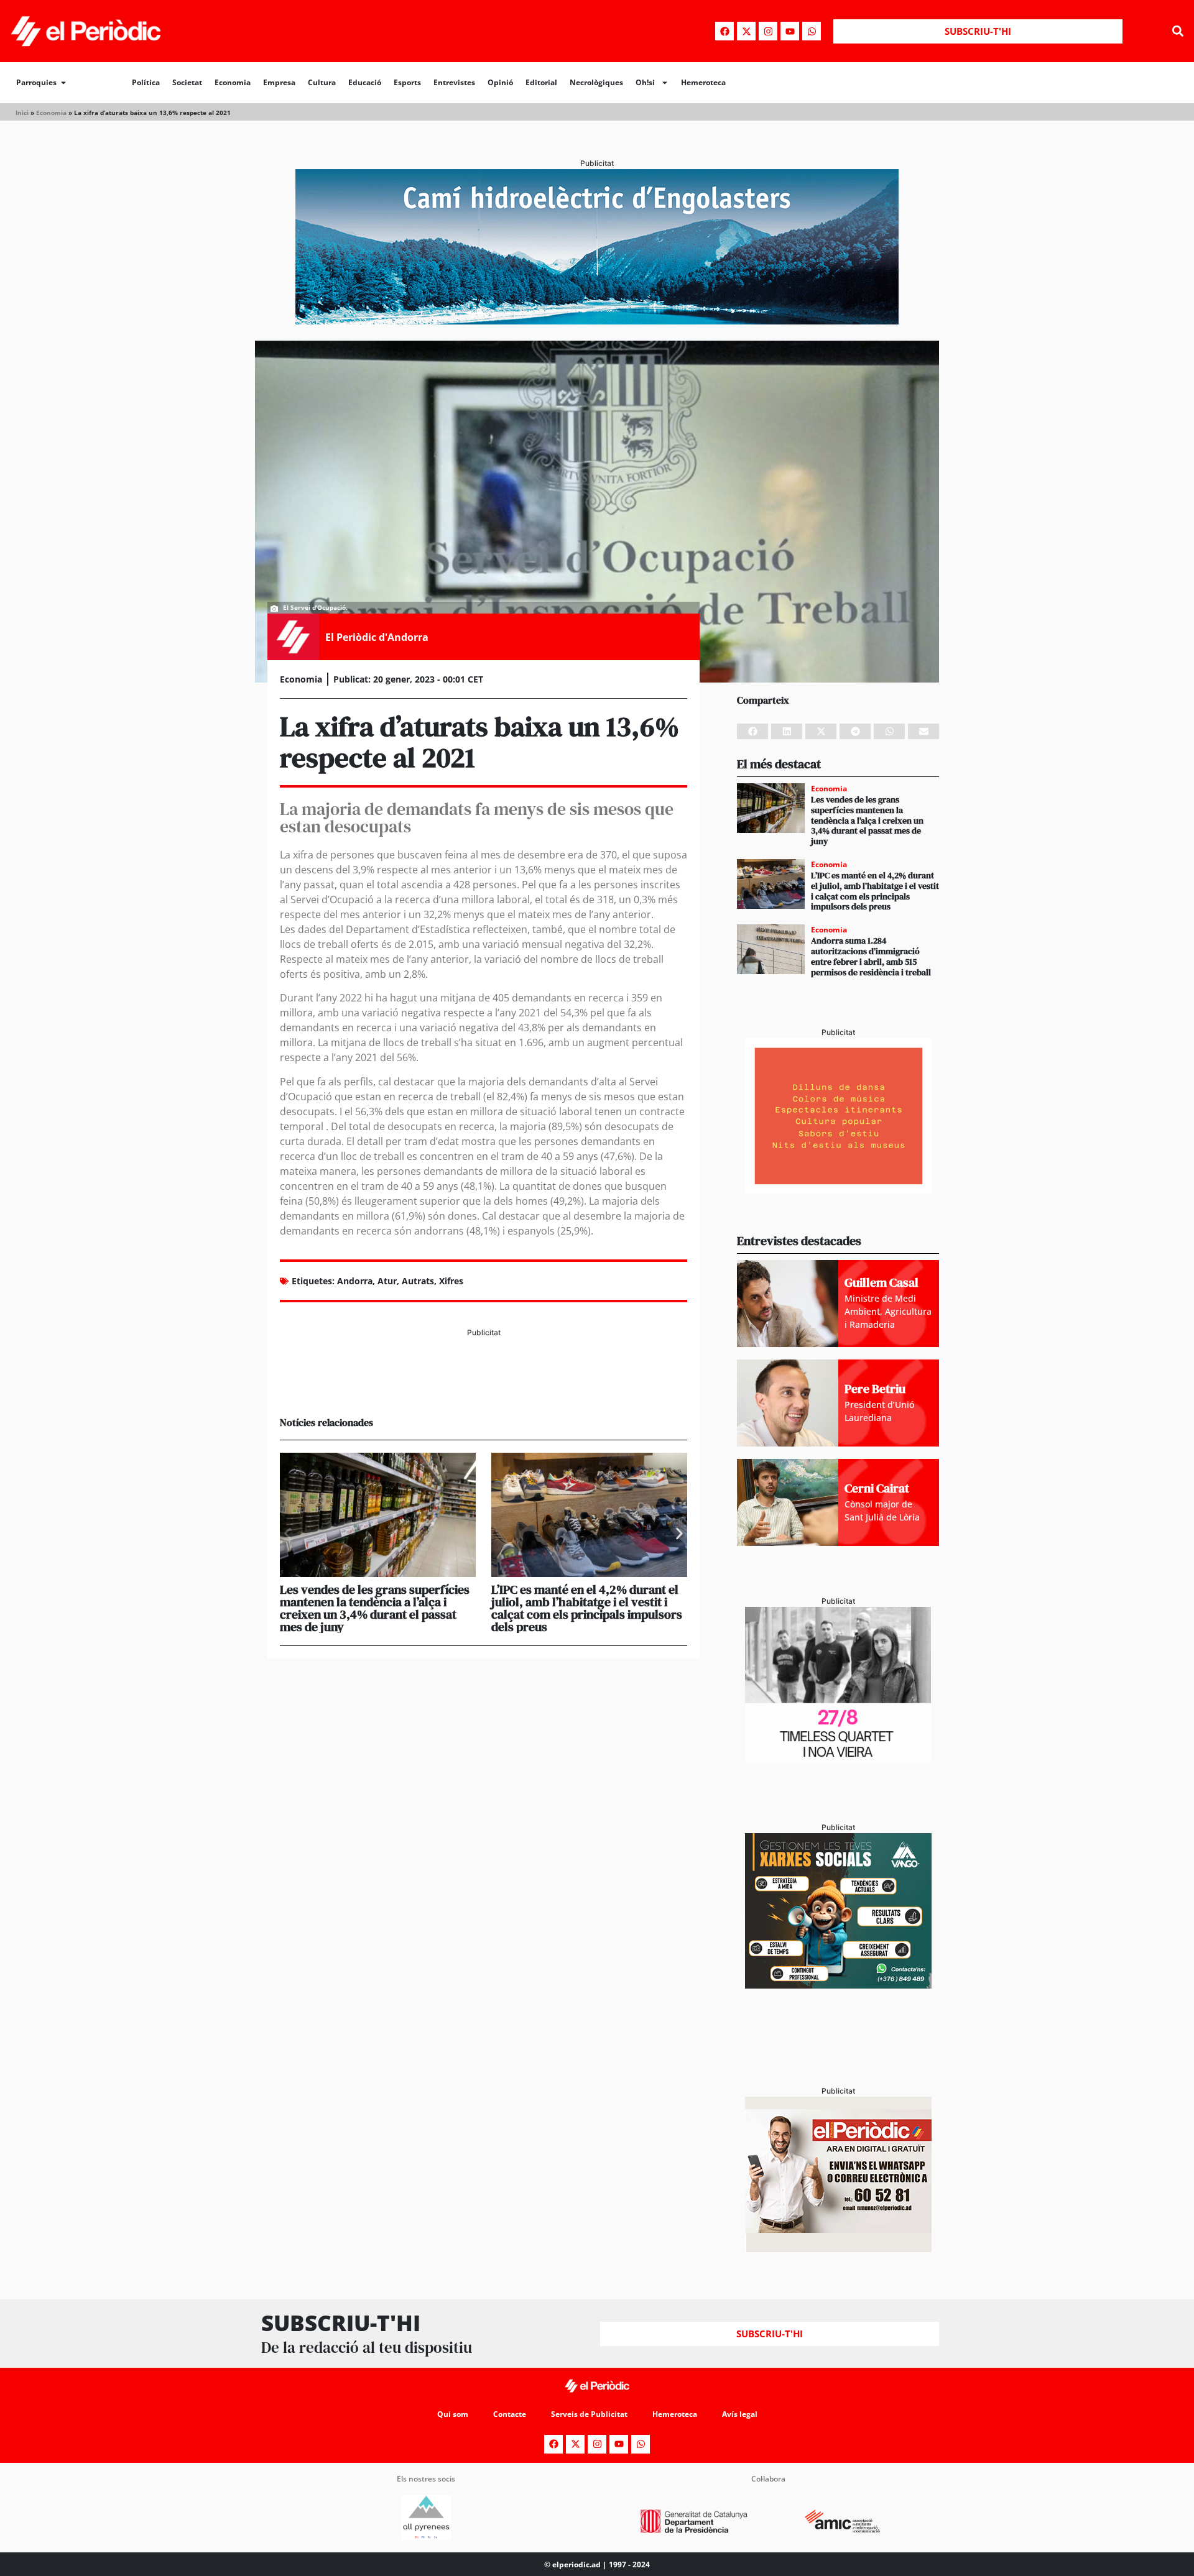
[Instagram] (768, 31)
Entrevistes (454, 82)
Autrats (418, 1281)
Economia (233, 82)
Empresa (279, 82)
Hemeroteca (703, 82)
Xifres (451, 1281)
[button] (1178, 31)
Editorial (541, 82)
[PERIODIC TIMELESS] (838, 1759)
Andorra (355, 1281)
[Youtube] (790, 31)
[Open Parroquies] (63, 83)
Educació (365, 82)
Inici (22, 113)
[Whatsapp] (812, 31)
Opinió (500, 82)
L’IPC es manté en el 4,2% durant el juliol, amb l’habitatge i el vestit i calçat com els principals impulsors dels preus (587, 1608)
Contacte (510, 2414)
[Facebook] (724, 31)
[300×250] (838, 1190)
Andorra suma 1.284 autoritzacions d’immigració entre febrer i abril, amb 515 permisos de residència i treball (871, 956)
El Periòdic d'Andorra (377, 637)
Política (146, 82)
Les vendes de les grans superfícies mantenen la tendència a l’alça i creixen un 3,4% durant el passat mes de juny (375, 1608)
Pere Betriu (875, 1389)
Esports (407, 82)
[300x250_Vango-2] (838, 1985)
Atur (387, 1281)
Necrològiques (596, 82)
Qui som (453, 2414)
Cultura (322, 82)
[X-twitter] (746, 31)
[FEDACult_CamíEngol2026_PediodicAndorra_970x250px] (597, 321)
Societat (187, 82)
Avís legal (740, 2414)
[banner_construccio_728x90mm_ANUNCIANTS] (484, 1385)
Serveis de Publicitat (589, 2414)
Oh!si (645, 82)
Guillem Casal (882, 1282)
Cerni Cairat (877, 1488)
